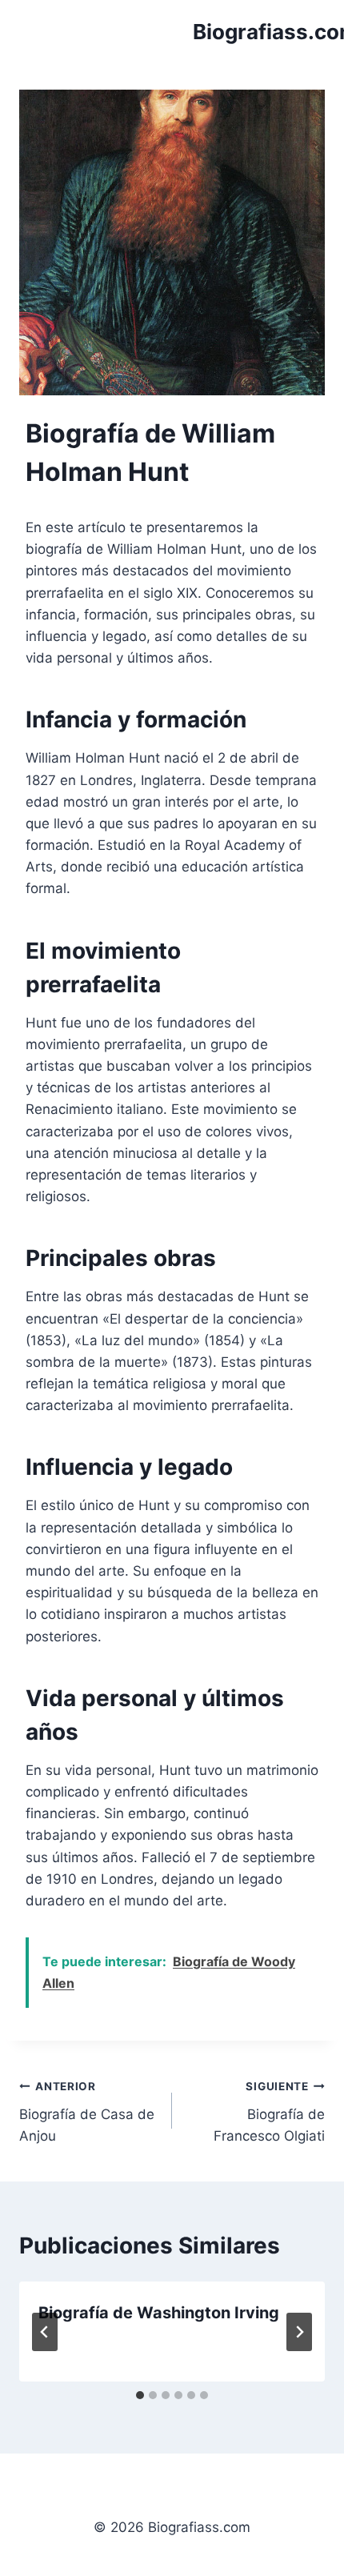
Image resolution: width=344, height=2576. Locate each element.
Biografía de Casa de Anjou (87, 2112)
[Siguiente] (299, 2332)
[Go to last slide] (45, 2332)
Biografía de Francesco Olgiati (269, 2112)
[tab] (140, 2395)
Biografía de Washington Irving (159, 2313)
